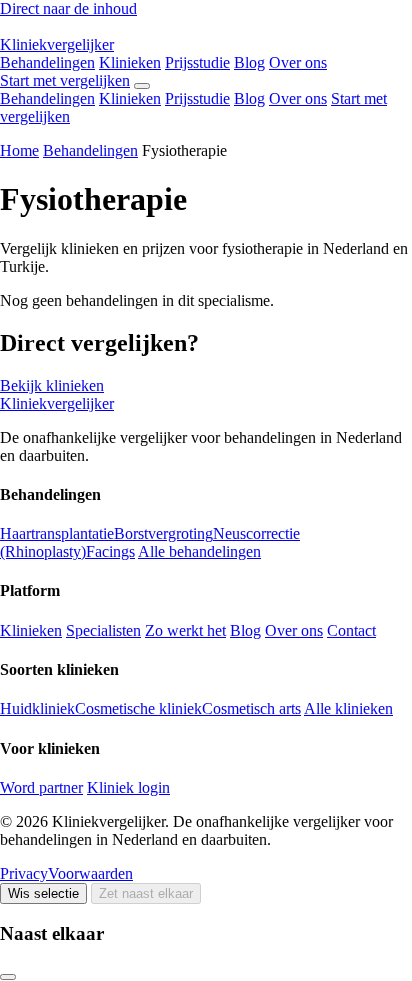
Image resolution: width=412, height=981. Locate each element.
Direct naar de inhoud (68, 8)
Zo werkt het (185, 630)
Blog (249, 62)
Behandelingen (47, 62)
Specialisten (103, 630)
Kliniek (57, 44)
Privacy (24, 873)
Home (19, 150)
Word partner (41, 787)
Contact (351, 630)
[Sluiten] (8, 977)
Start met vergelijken (65, 80)
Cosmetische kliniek (138, 708)
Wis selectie (43, 893)
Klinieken (130, 62)
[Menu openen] (142, 86)
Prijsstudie (197, 62)
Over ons (298, 62)
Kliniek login (128, 787)
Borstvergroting (163, 533)
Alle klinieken (348, 708)
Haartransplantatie (57, 533)
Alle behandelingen (199, 551)
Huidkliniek (37, 708)
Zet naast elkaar (146, 893)
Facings (110, 551)
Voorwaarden (90, 873)
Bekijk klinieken (52, 385)
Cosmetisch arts (251, 708)
